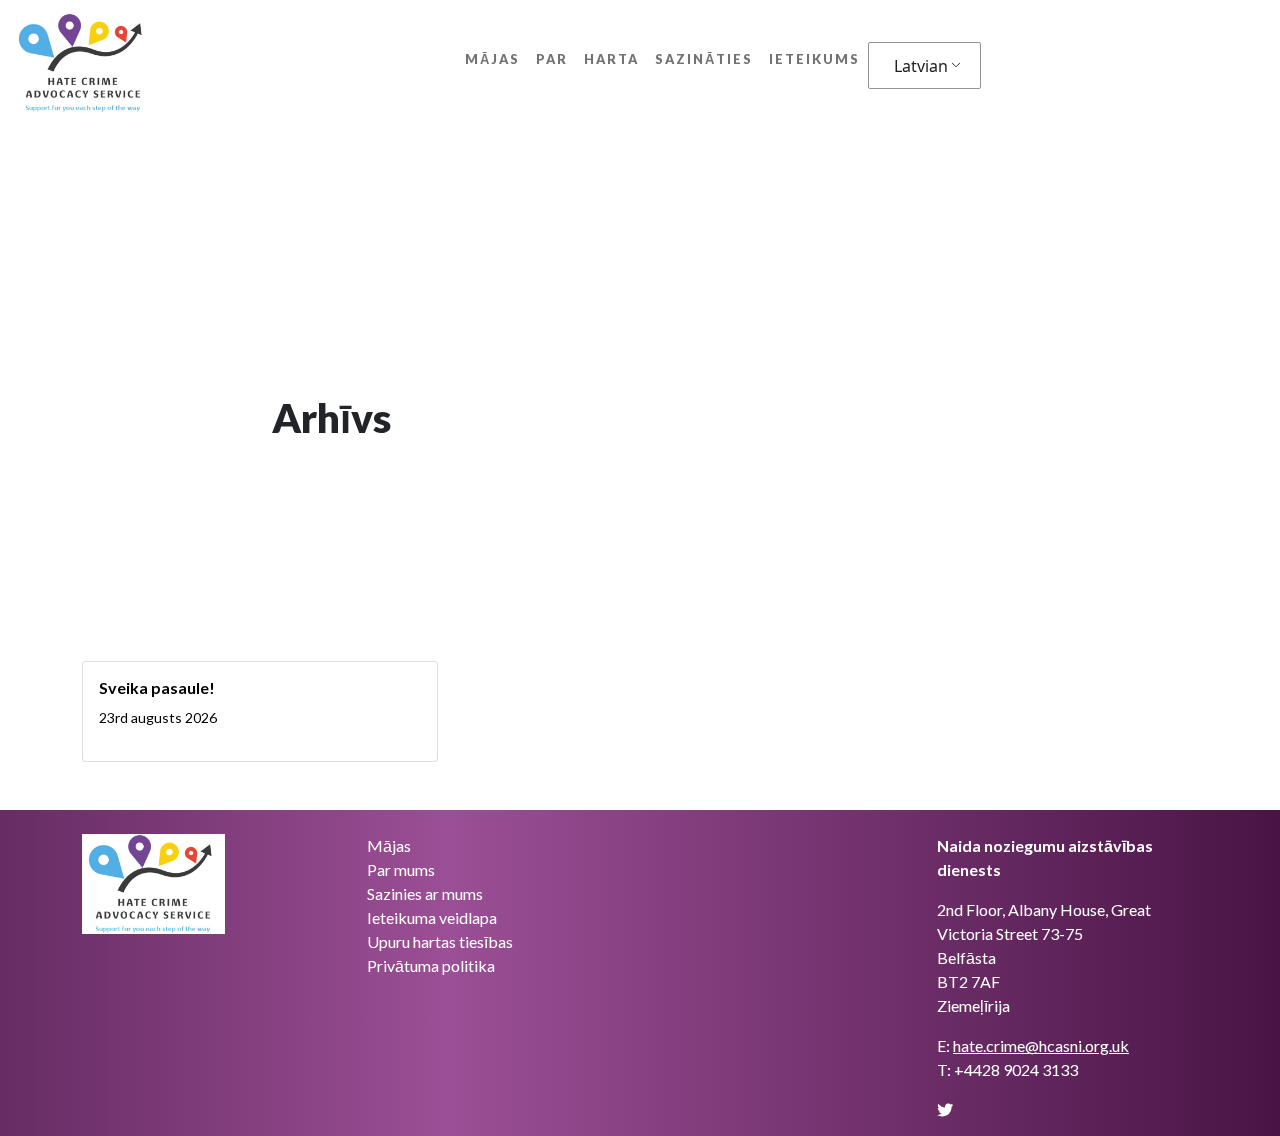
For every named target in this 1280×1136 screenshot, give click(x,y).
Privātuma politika (431, 965)
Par (552, 59)
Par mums (401, 869)
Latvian (921, 66)
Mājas (492, 59)
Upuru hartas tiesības (440, 941)
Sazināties (704, 59)
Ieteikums (814, 59)
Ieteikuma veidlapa (432, 917)
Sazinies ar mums (425, 893)
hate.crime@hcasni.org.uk (1041, 1045)
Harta (611, 59)
